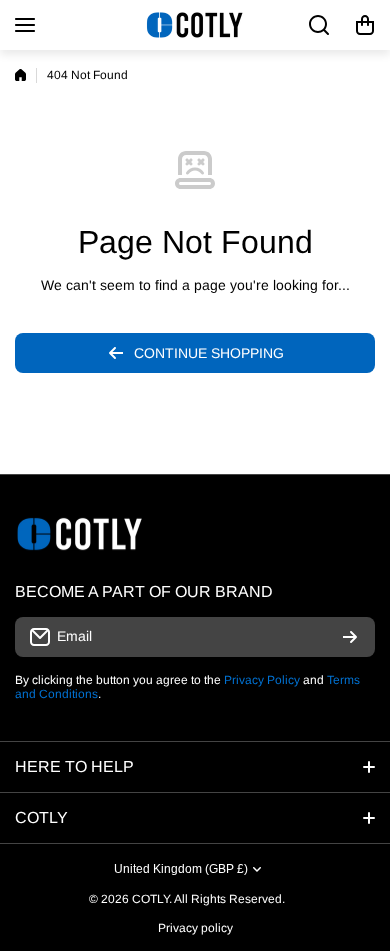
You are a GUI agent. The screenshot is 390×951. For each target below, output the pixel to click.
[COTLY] (195, 25)
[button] (365, 25)
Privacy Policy (262, 680)
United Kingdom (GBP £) (181, 869)
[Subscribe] (350, 637)
